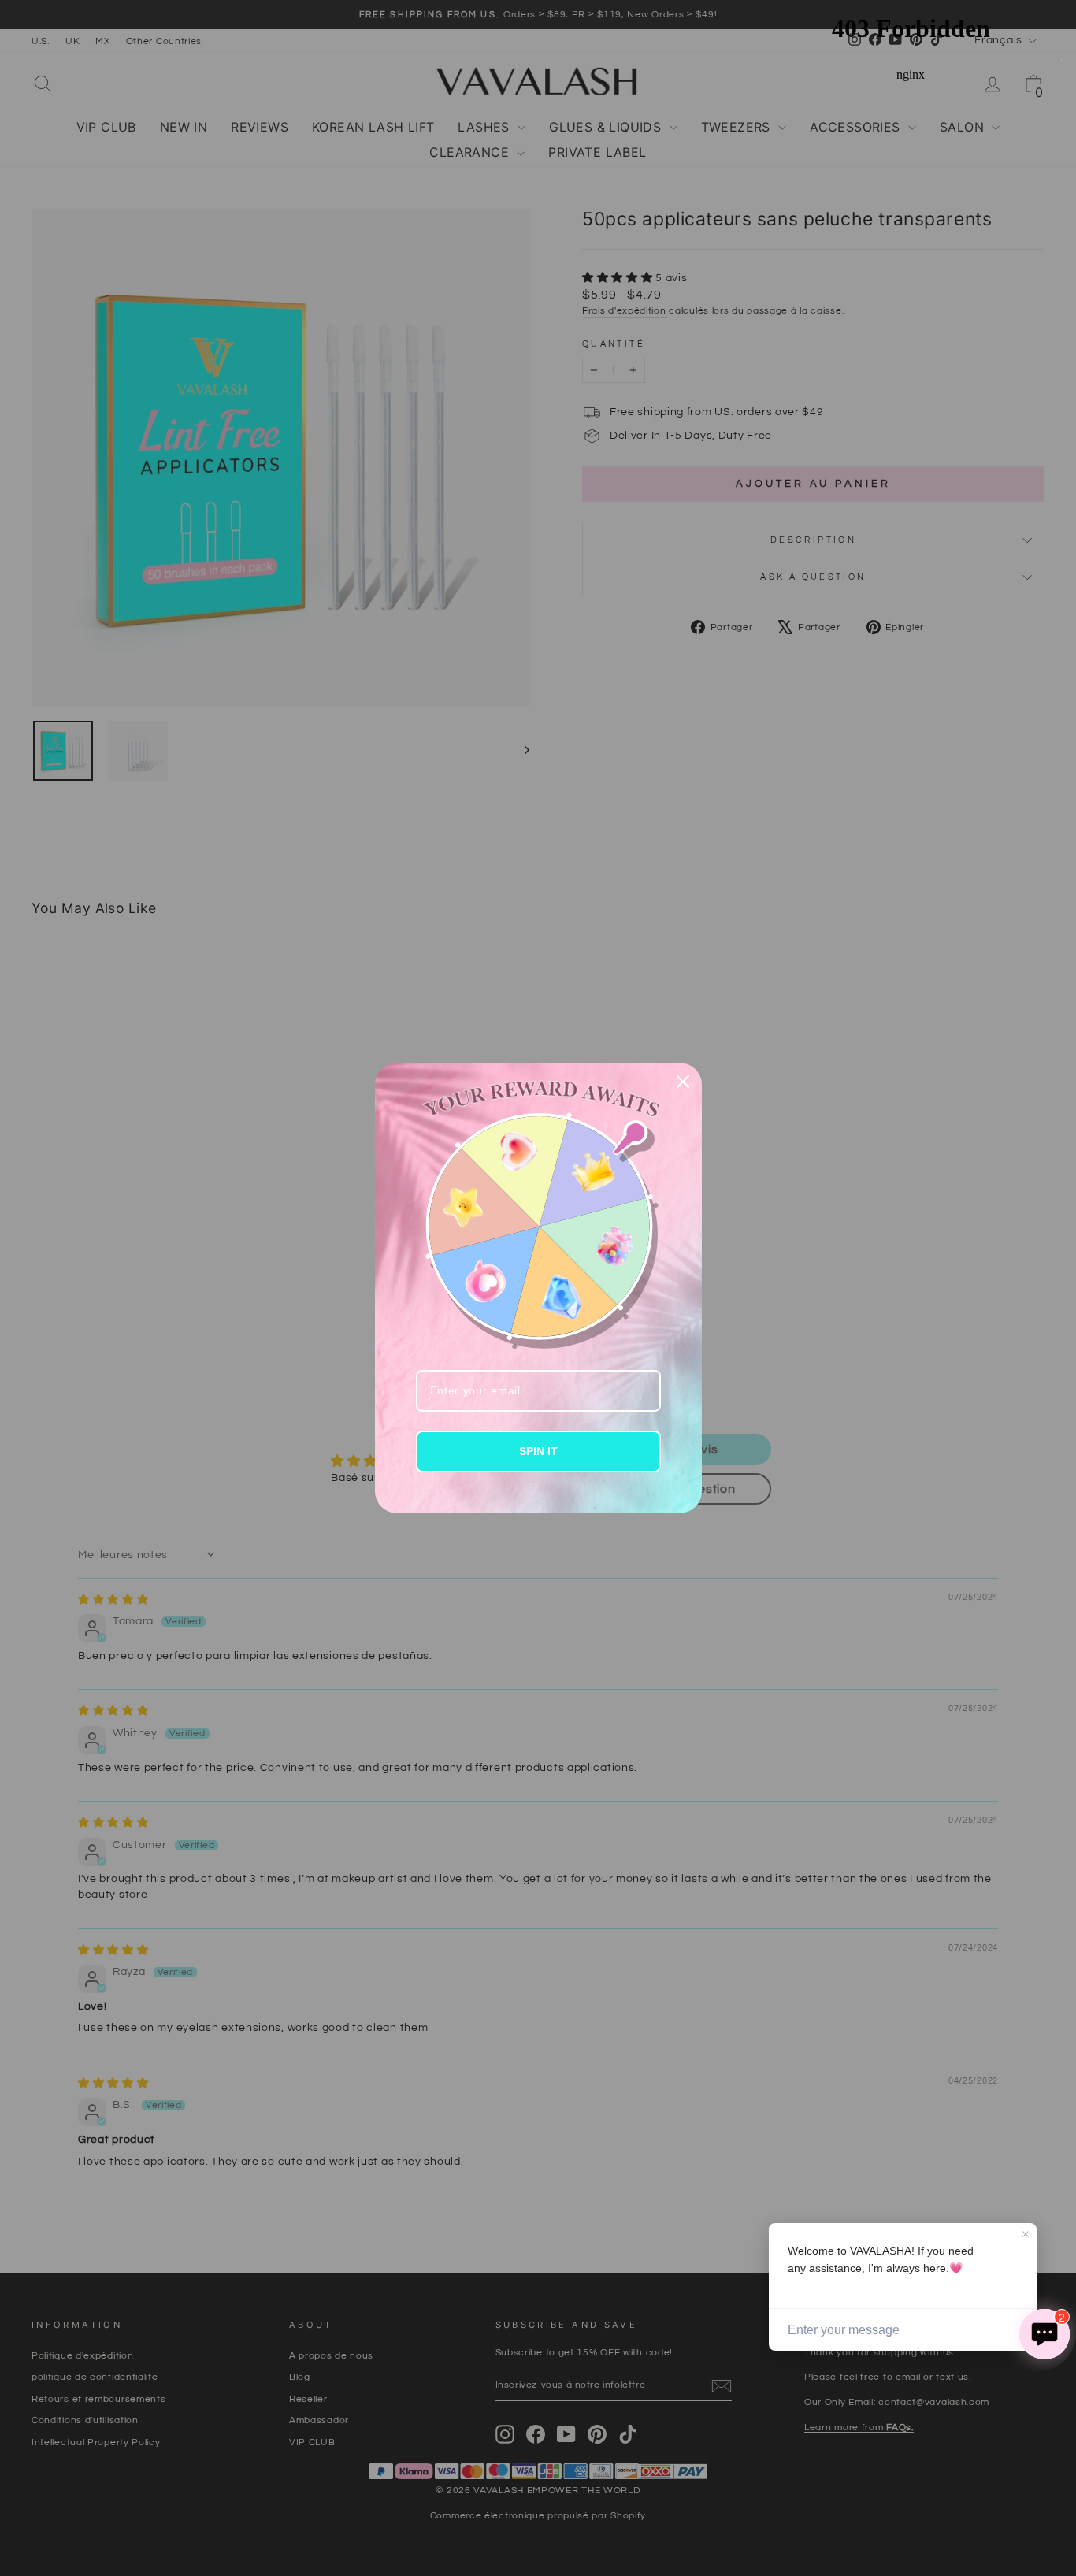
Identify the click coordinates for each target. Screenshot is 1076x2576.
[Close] (683, 1082)
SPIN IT (538, 1451)
